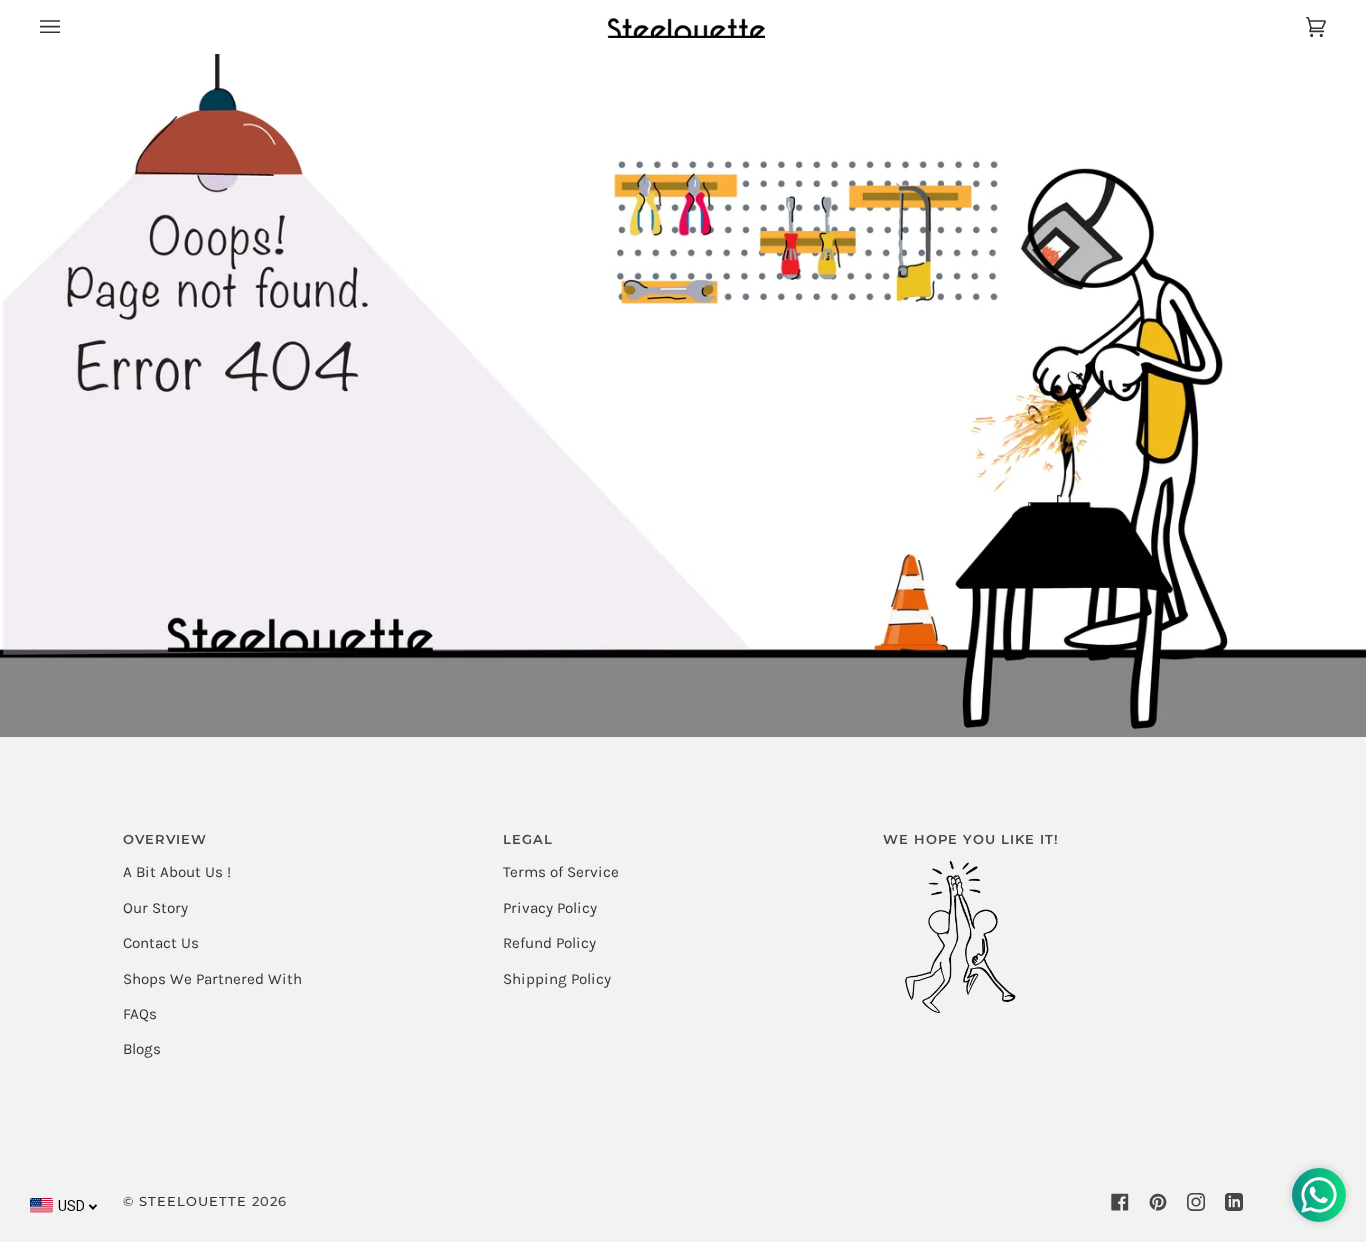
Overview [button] (165, 839)
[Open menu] (70, 26)
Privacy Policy (550, 908)
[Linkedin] (1234, 1202)
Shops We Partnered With (212, 979)
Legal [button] (528, 839)
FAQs (140, 1014)
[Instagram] (1196, 1202)
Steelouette (193, 1201)
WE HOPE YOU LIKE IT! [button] (971, 839)
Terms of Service (561, 872)
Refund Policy (549, 943)
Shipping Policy (557, 979)
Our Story (155, 908)
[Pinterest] (1158, 1202)
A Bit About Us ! (177, 872)
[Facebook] (1120, 1202)
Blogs (142, 1049)
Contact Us (161, 943)
